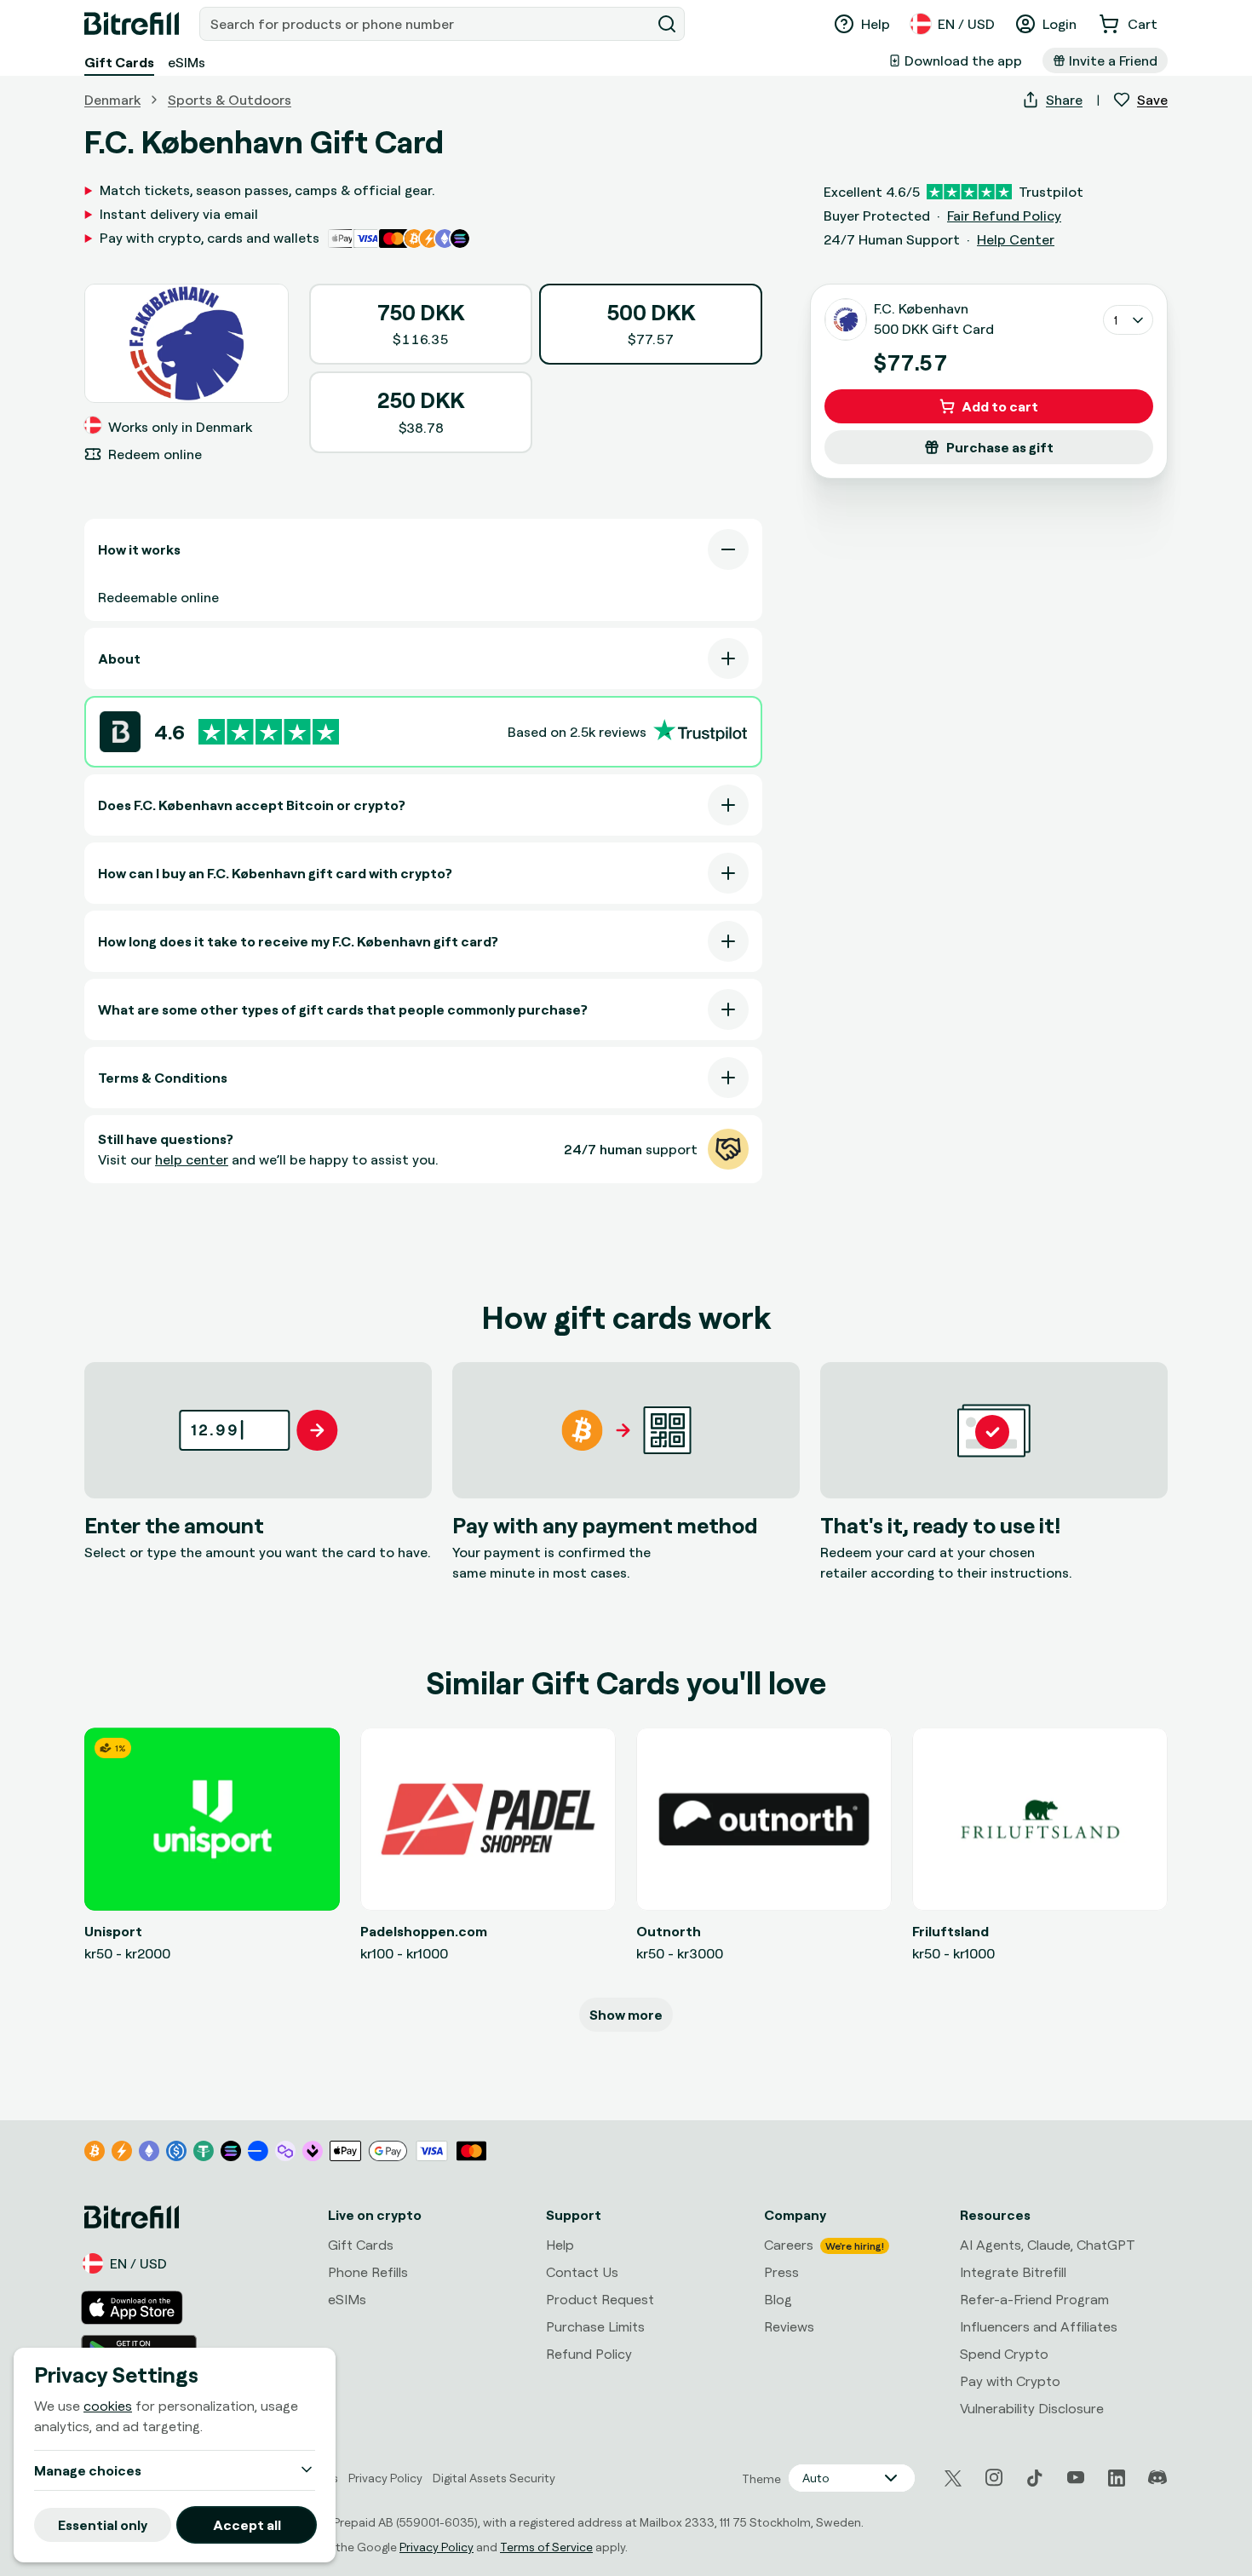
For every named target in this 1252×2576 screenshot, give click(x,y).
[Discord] (1157, 2478)
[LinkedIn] (1117, 2478)
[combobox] (427, 24)
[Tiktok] (1035, 2478)
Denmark (112, 100)
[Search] (667, 24)
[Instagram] (994, 2478)
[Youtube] (1076, 2478)
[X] (953, 2478)
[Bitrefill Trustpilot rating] (269, 732)
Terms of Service (546, 2547)
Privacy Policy (436, 2547)
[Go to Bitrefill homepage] (132, 24)
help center (192, 1159)
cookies (108, 2406)
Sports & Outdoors (230, 100)
